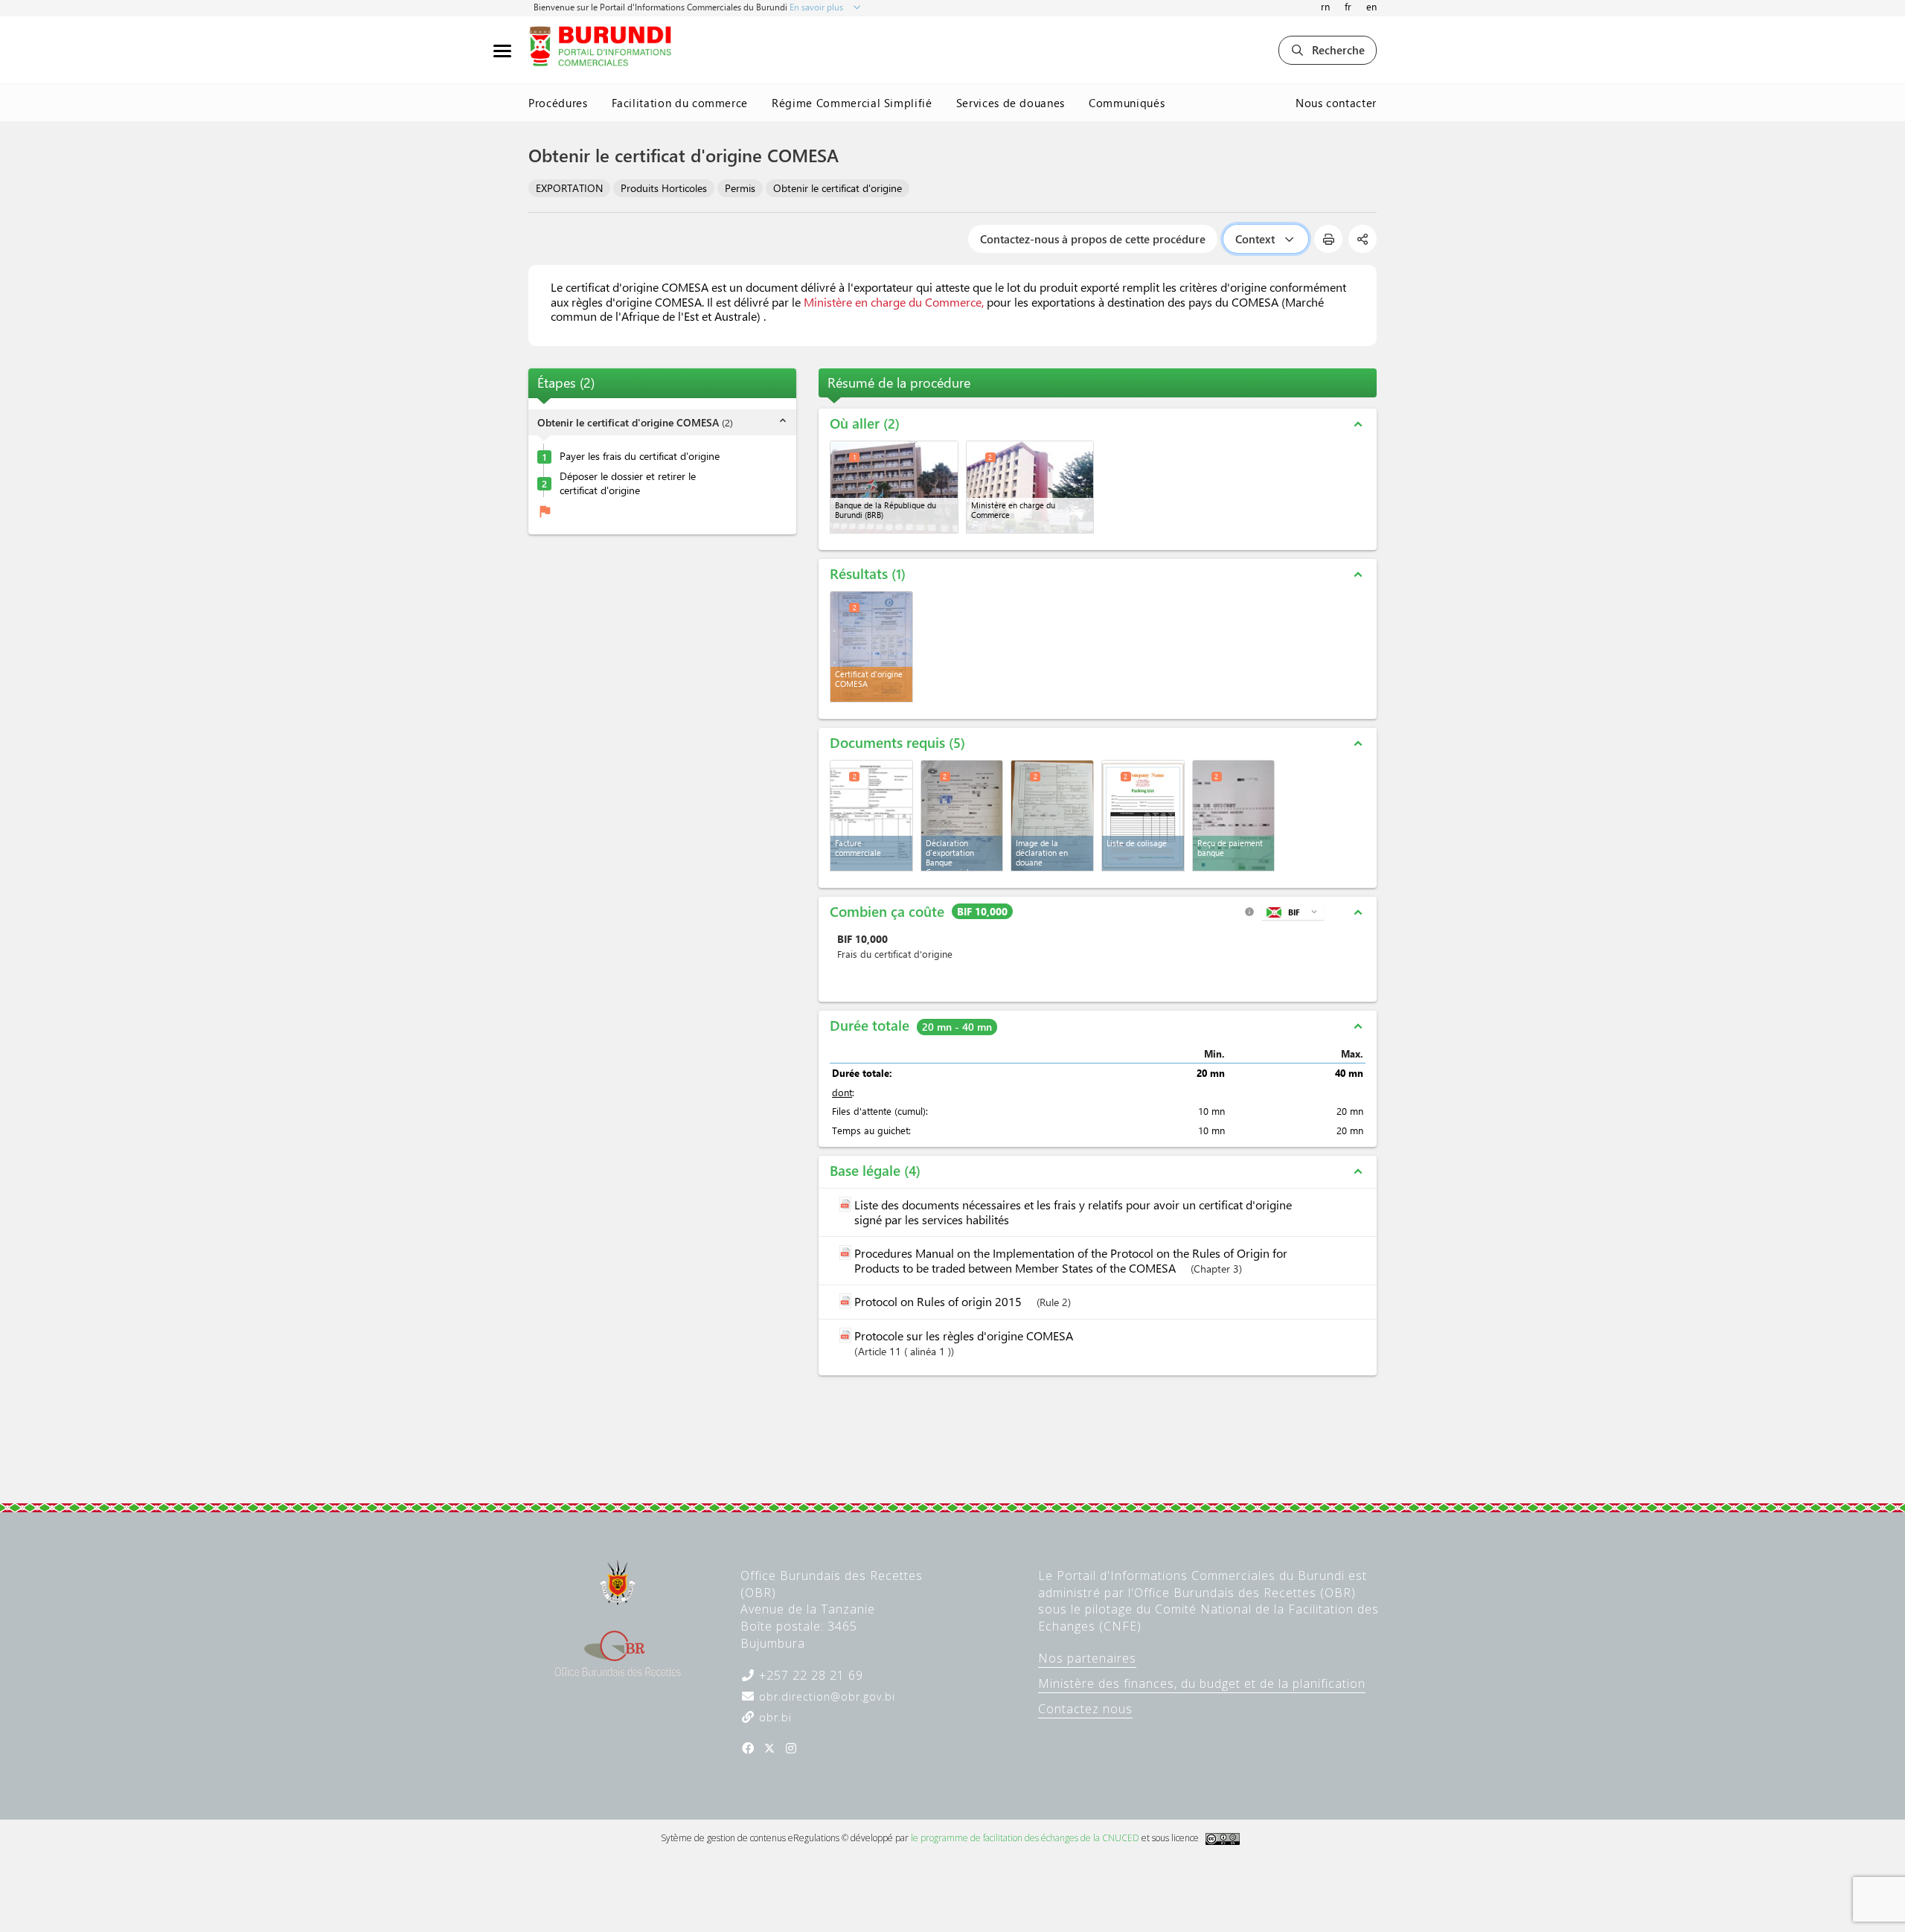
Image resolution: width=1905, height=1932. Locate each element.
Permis (740, 188)
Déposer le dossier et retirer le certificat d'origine (628, 483)
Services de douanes (1011, 103)
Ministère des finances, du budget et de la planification (1202, 1683)
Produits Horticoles (664, 188)
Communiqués (1127, 103)
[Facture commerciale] (871, 816)
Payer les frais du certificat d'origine (640, 456)
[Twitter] (769, 1748)
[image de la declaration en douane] (1052, 816)
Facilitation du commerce (680, 103)
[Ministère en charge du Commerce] (1030, 487)
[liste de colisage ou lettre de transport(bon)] (1143, 816)
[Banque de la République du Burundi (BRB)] (894, 487)
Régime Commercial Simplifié (852, 103)
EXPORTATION (569, 188)
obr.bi (774, 1717)
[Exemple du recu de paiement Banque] (1234, 816)
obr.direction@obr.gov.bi (825, 1696)
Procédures (558, 103)
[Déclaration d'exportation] (962, 816)
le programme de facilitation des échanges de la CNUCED (1025, 1838)
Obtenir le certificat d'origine (838, 188)
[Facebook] (748, 1748)
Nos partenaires (1087, 1658)
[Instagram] (791, 1748)
